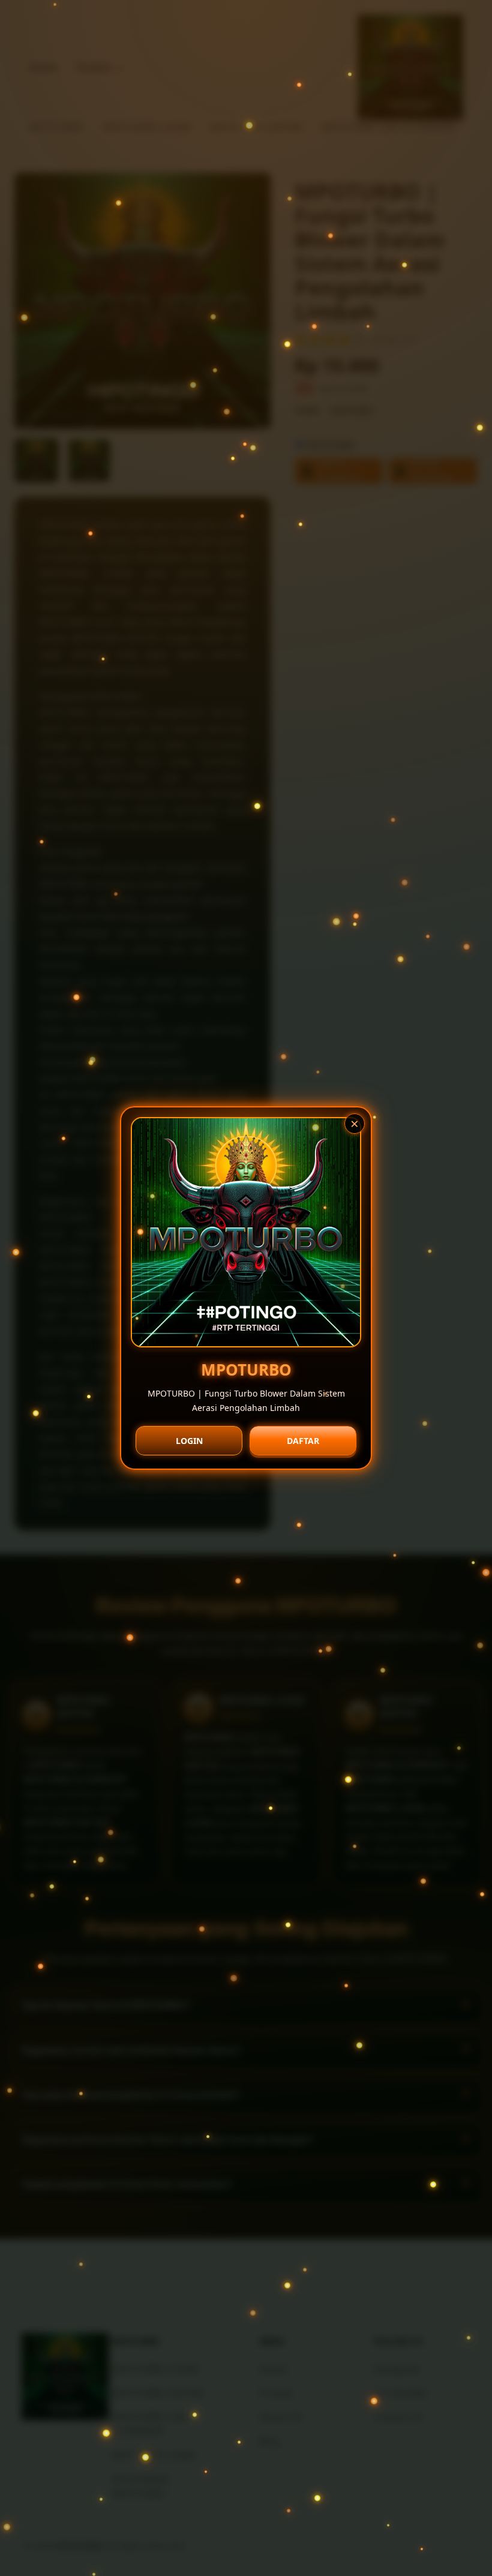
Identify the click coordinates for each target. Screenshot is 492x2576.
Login (189, 1441)
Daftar (303, 1441)
